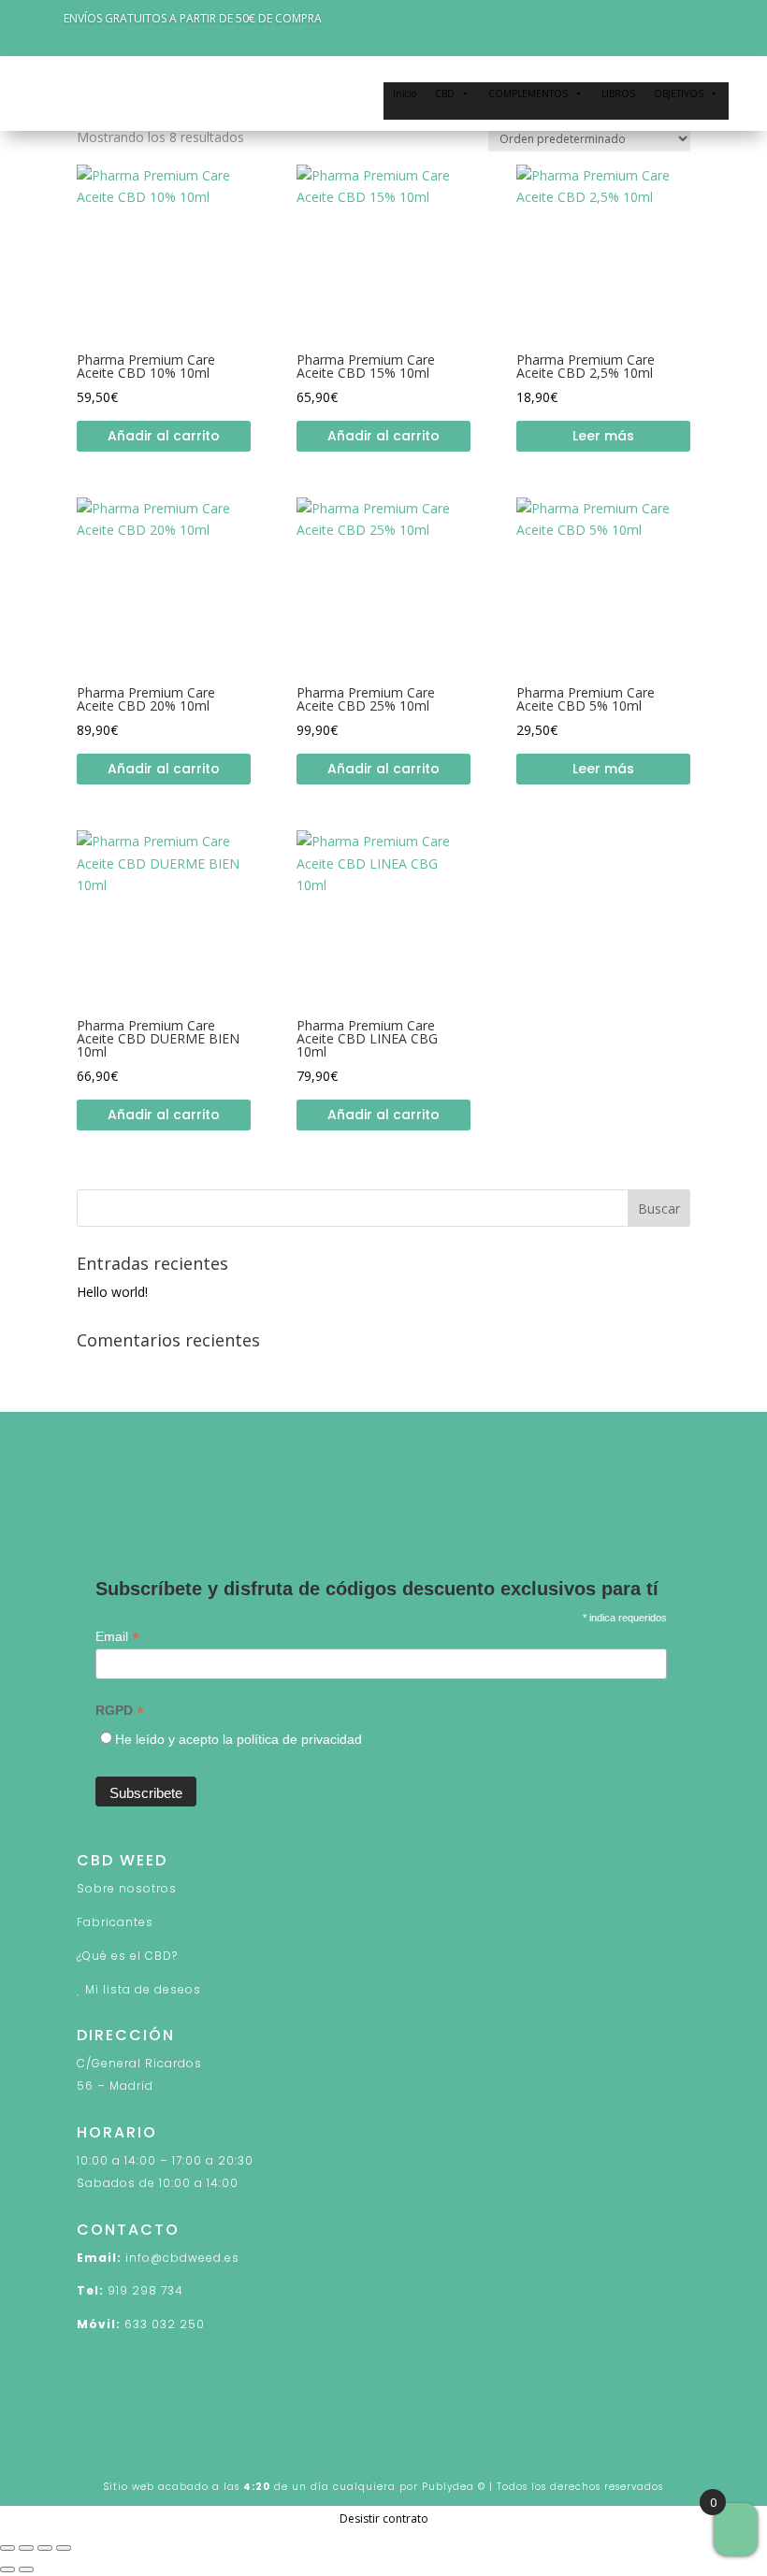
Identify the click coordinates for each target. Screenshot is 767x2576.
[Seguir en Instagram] (166, 1506)
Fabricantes (115, 1922)
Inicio (405, 94)
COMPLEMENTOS (528, 94)
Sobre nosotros (127, 1888)
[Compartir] (45, 2548)
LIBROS (618, 94)
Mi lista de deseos (143, 1989)
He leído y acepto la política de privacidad (239, 1739)
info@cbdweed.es (182, 2258)
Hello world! (112, 1292)
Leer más (603, 436)
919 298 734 (145, 2290)
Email (117, 1637)
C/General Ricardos (139, 2063)
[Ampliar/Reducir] (7, 2548)
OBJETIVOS (679, 94)
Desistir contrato (384, 2518)
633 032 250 (165, 2324)
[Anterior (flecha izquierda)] (7, 2569)
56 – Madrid (115, 2086)
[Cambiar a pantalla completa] (26, 2548)
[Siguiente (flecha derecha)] (26, 2569)
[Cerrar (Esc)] (64, 2548)
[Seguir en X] (129, 1506)
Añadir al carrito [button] (164, 436)
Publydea (448, 2487)
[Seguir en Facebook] (92, 1506)
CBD (445, 94)
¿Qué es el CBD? (127, 1956)
